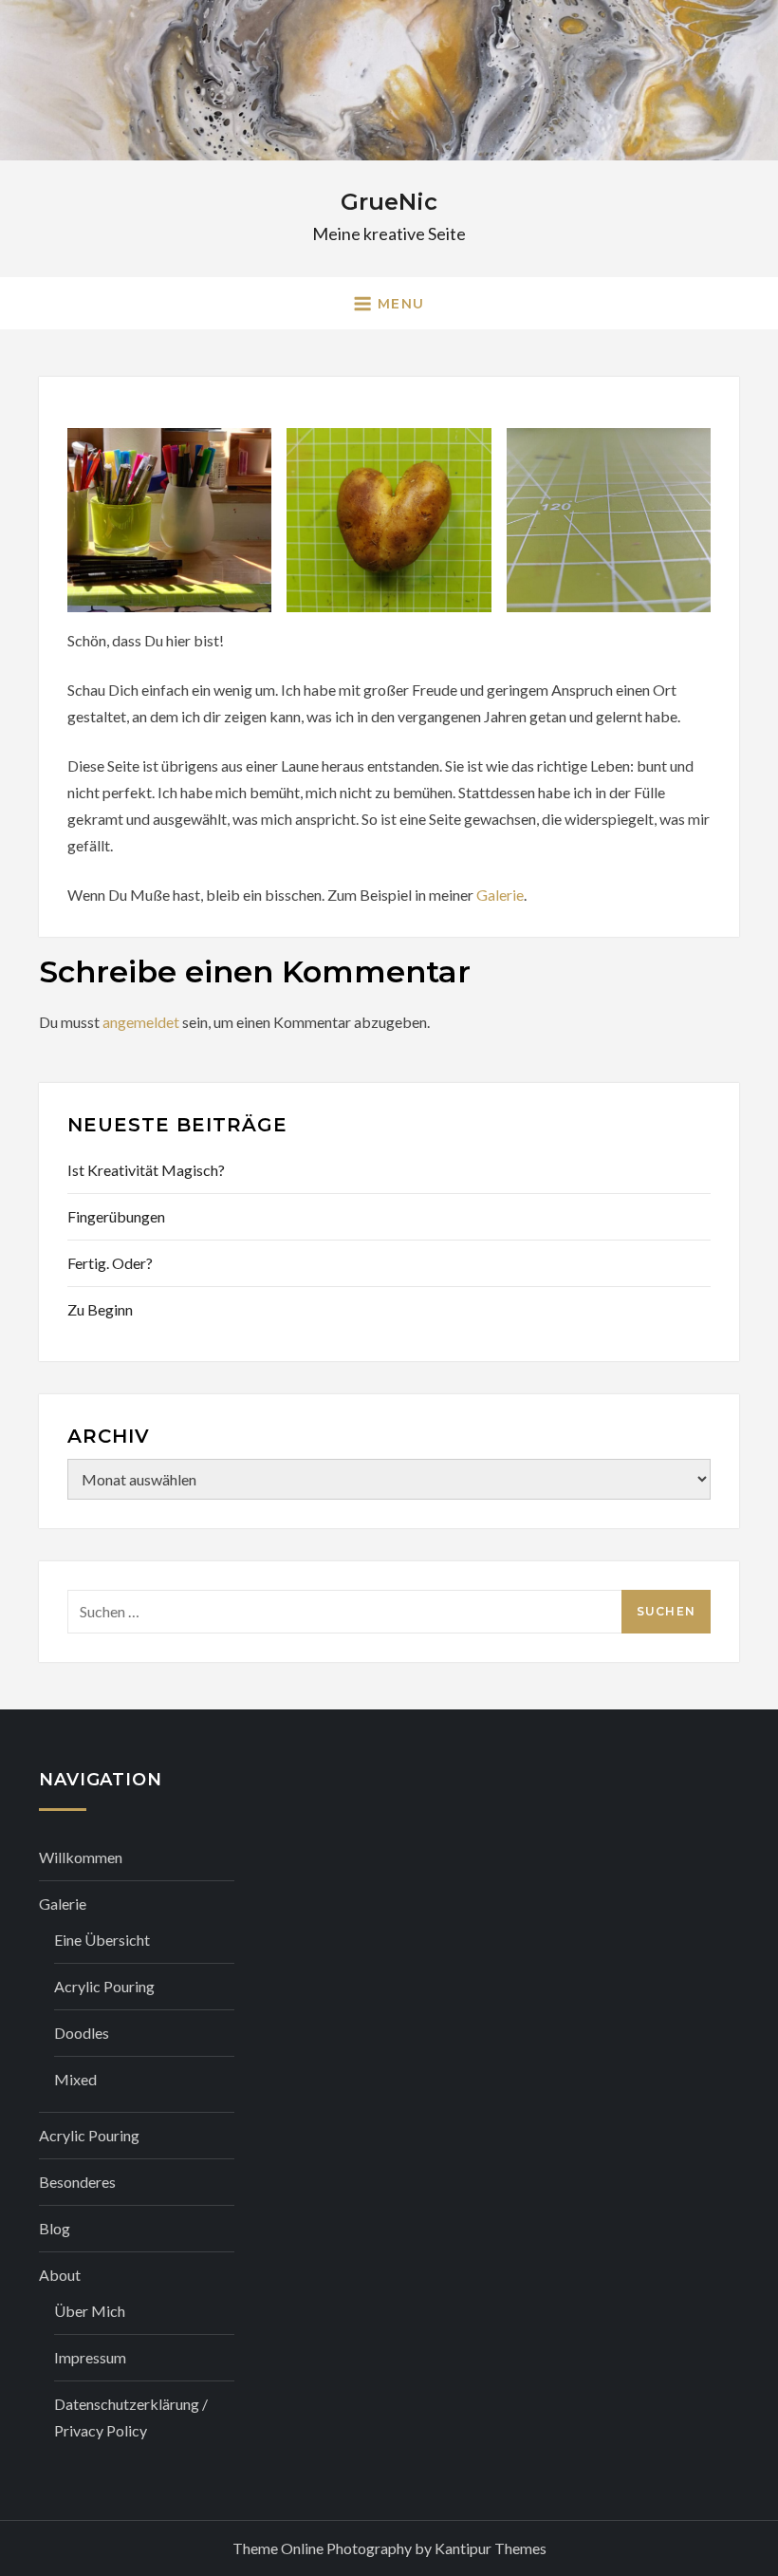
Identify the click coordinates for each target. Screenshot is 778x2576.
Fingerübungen (116, 1216)
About (60, 2275)
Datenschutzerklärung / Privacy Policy (131, 2417)
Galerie (500, 895)
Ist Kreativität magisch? (146, 1170)
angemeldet (141, 1022)
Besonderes (77, 2182)
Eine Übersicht (102, 1940)
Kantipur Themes (491, 2548)
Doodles (82, 2033)
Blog (55, 2228)
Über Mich (90, 2311)
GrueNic (389, 202)
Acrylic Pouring (104, 1986)
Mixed (75, 2079)
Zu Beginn (100, 1309)
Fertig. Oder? (110, 1263)
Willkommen (81, 1857)
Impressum (90, 2357)
